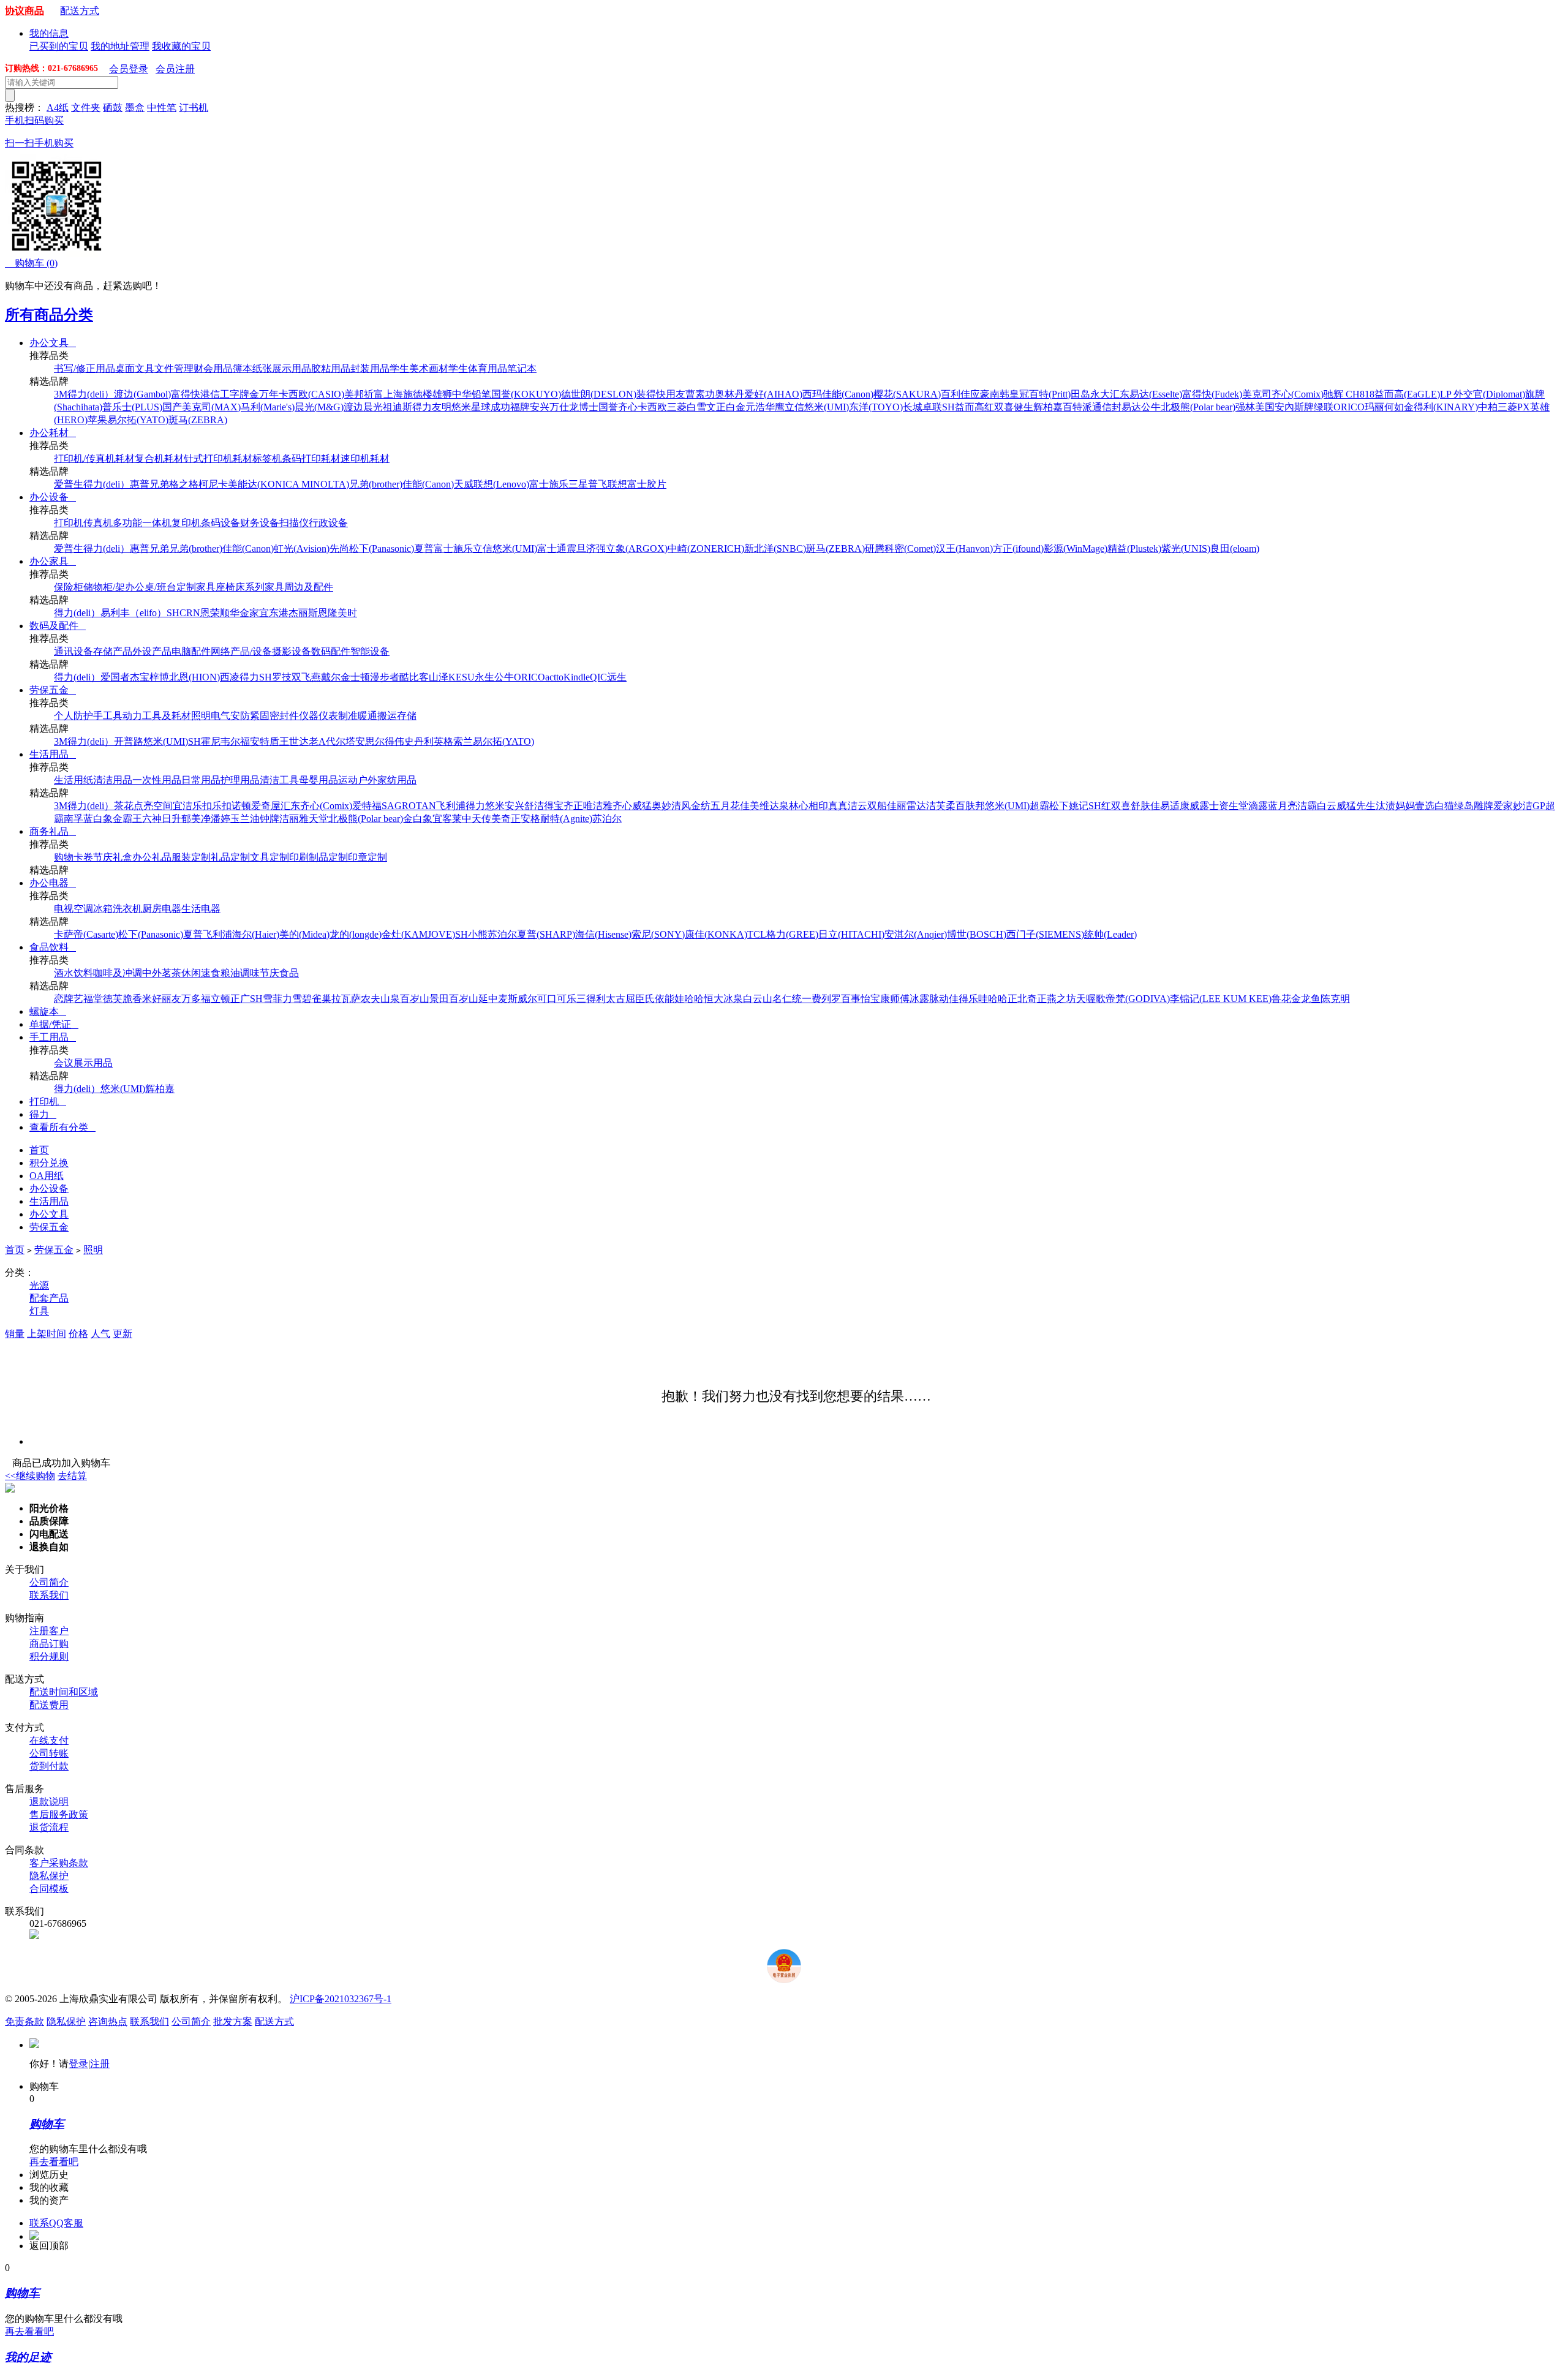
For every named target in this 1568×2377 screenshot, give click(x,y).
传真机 (98, 523)
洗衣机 (127, 909)
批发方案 (233, 2021)
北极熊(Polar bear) (1198, 407)
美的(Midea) (304, 934)
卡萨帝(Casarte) (86, 934)
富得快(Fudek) (1212, 394)
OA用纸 (47, 1176)
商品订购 (49, 1644)
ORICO (1349, 407)
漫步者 (385, 677)
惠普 (140, 484)
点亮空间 (153, 806)
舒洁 (534, 806)
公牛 (1151, 407)
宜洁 (183, 806)
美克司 (1257, 394)
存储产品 (113, 651)
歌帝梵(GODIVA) (1133, 999)
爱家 (1503, 806)
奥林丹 (729, 394)
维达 (769, 806)
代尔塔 (341, 741)
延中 (488, 999)
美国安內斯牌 (1284, 407)
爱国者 (115, 677)
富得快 (186, 394)
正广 (240, 999)
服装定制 (191, 857)
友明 (442, 407)
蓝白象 (98, 819)
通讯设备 (73, 651)
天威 (464, 484)
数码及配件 (58, 626)
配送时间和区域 (64, 1692)
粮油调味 (240, 973)
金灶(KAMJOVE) (418, 934)
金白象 (418, 819)
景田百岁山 (454, 999)
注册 (100, 2064)
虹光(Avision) (302, 548)
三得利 (591, 999)
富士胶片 (647, 484)
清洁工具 (279, 780)
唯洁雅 (598, 806)
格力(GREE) (792, 934)
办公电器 (53, 883)
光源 (39, 1285)
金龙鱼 (1306, 999)
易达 (1131, 407)
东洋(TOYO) (876, 407)
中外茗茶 (162, 973)
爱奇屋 (266, 806)
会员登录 (129, 69)
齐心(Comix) (1298, 394)
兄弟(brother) (376, 484)
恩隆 (328, 613)
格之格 (184, 484)
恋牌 (64, 999)
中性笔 (162, 107)
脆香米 (137, 999)
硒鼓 (113, 107)
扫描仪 (294, 523)
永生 (484, 677)
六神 (152, 819)
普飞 (598, 484)
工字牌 (235, 394)
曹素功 (700, 394)
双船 (877, 806)
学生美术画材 (419, 368)
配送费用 (49, 1705)
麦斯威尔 (518, 999)
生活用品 (53, 754)
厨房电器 (162, 909)
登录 (78, 2064)
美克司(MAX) (211, 407)
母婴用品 (318, 780)
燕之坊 (1061, 999)
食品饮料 (53, 947)
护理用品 (240, 780)
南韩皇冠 (1009, 394)
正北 (1017, 999)
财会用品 (213, 368)
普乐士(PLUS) (132, 407)
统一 (802, 999)
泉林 (789, 806)
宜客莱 (447, 819)
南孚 (73, 819)
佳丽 (897, 806)
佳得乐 (963, 999)
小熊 (478, 934)
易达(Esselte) (1156, 394)
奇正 (511, 819)
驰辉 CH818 (1349, 394)
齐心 (628, 407)
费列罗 (826, 999)
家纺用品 (397, 780)
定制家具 (196, 587)
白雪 (696, 407)
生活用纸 (73, 780)
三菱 (677, 407)
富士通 (552, 548)
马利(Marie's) (268, 407)
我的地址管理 (120, 46)
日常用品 (201, 780)
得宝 (554, 806)
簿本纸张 (252, 368)
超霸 (1039, 806)
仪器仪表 (318, 716)
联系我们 (49, 1595)
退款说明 (49, 1802)
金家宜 (254, 613)
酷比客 (414, 677)
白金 (736, 407)
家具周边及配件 (299, 587)
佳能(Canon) (848, 394)
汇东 (1120, 394)
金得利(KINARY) (1441, 407)
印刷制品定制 (318, 857)
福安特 (255, 741)
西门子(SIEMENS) (1045, 934)
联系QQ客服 (56, 2223)
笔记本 (522, 368)
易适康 (1175, 806)
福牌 (520, 407)
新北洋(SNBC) (775, 548)
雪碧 (302, 999)
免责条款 (24, 2021)
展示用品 (292, 368)
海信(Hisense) (603, 934)
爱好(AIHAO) (773, 394)
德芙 (113, 999)
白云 (1327, 806)
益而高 (970, 407)
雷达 (916, 806)
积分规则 (49, 1656)
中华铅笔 (472, 394)
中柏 (1488, 407)
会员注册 (175, 69)
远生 (617, 677)
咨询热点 (108, 2021)
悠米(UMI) (827, 407)
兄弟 (159, 484)
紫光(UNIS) (1186, 548)
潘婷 (221, 819)
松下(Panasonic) (382, 548)
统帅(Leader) (1110, 934)
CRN (190, 613)
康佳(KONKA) (716, 934)
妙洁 (1523, 806)
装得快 (651, 394)
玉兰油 (245, 819)
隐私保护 (49, 1876)
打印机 (69, 523)
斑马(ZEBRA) (198, 420)
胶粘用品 (331, 368)
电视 (64, 909)
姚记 (1079, 806)
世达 (299, 741)
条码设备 (221, 523)
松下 (1059, 806)
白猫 (1444, 806)
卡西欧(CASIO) (311, 394)
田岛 (1080, 394)
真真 (838, 806)
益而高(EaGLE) (1407, 394)
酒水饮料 (73, 973)
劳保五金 (53, 690)
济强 (596, 548)
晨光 (373, 407)
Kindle (577, 677)
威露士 (1204, 806)
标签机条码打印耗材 (296, 458)
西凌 (230, 677)
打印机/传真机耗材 (94, 458)
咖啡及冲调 (118, 973)
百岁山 (415, 999)
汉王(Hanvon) (964, 548)
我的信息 (49, 33)
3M (61, 394)
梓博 (159, 677)
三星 (578, 484)
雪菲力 (277, 999)
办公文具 (53, 343)
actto (554, 677)
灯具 (39, 1311)
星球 (481, 407)
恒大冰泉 (723, 999)
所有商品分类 (49, 315)
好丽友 (167, 999)
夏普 (424, 548)
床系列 (250, 587)
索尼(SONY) (658, 934)
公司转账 (49, 1753)
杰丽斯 (303, 613)
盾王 (279, 741)
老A (317, 741)
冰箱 (103, 909)
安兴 (540, 407)
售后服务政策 (59, 1814)
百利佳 (956, 394)
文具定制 (269, 857)
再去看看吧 (54, 2162)
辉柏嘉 (1048, 407)
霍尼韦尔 (221, 741)
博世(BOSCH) (977, 934)
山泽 (439, 677)
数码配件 (331, 651)
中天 (472, 819)
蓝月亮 (1283, 806)
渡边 (353, 407)
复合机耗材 (159, 458)
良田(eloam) (1235, 548)
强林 (1245, 407)
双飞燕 (306, 677)
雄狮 (442, 394)
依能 (665, 999)
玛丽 (1374, 407)
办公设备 (53, 497)
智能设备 (370, 651)
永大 (1100, 394)
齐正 (573, 806)
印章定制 (367, 857)
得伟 (394, 741)
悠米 (461, 407)
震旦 (576, 548)
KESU (462, 677)
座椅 (225, 587)
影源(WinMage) (1076, 548)
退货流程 (49, 1827)
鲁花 (1281, 999)
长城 (913, 407)
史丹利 (419, 741)
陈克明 (1335, 999)
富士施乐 (549, 484)
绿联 (1324, 407)
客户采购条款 (59, 1863)
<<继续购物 (30, 1476)
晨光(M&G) (319, 407)
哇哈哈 (993, 999)
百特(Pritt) (1050, 394)
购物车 (31, 263)
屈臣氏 (640, 999)
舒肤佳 (1145, 806)
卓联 (932, 407)
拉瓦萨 (346, 999)
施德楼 (418, 394)
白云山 (758, 999)
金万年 (264, 394)
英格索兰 (453, 741)
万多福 (196, 999)
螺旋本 (48, 1011)
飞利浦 (451, 806)
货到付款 (49, 1766)
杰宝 (140, 677)
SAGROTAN (409, 806)
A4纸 (58, 107)
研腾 (875, 548)
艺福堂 (88, 999)
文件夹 (86, 107)
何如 (1394, 407)
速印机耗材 (365, 458)
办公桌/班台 (151, 587)
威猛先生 (1356, 806)
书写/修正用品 (85, 368)
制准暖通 (358, 716)
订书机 (194, 107)
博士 (589, 407)
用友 (676, 394)
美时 (347, 613)
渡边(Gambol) (142, 394)
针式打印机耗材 (218, 458)
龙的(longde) (356, 934)
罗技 (282, 677)
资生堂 (1234, 806)
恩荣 (210, 613)
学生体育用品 (478, 368)
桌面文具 (135, 368)
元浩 (755, 407)
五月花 (725, 806)
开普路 (129, 741)
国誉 (608, 407)
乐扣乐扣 (212, 806)
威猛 (642, 806)
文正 (716, 407)
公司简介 (49, 1582)
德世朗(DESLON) (599, 394)
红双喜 (999, 407)
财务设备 (260, 523)
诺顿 (241, 806)
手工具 (108, 716)
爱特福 (367, 806)
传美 (491, 819)
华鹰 (775, 407)
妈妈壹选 (1415, 806)
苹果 (97, 420)
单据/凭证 (54, 1024)
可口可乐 (557, 999)
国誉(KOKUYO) (526, 394)
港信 (210, 394)
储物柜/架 (104, 587)
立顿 (221, 999)
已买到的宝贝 (59, 46)
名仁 (782, 999)
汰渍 (1385, 806)
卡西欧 (652, 407)
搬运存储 (397, 716)
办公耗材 (53, 433)
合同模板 (49, 1889)
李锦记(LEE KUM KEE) (1221, 999)
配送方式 (80, 11)
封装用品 (370, 368)
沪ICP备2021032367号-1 (341, 1999)
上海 (393, 394)
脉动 (939, 999)
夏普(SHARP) (546, 934)
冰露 (919, 999)
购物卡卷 (73, 857)
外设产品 (152, 651)
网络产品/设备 (241, 651)
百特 (1072, 407)
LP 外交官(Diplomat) (1483, 394)
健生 (1023, 407)
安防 (240, 716)
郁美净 (196, 819)
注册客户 (49, 1631)
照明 (201, 716)
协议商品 (24, 11)
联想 (617, 484)
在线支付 (49, 1740)
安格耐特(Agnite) (556, 819)
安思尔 (370, 741)
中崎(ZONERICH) (706, 548)
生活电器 (201, 909)
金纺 (701, 806)
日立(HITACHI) (851, 934)
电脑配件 (191, 651)
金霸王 (127, 819)
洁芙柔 (941, 806)
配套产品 (49, 1298)
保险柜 (69, 587)
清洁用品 (113, 780)
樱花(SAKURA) (907, 394)
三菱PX (1514, 407)
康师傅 (895, 999)
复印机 (186, 523)
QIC (598, 677)
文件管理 (174, 368)
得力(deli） (91, 394)
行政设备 (328, 523)
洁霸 (1307, 806)
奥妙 (661, 806)
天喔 (1086, 999)
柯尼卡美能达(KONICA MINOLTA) (274, 484)
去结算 (72, 1476)
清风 (681, 806)
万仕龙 (564, 407)
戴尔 (331, 677)
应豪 (980, 394)
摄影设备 (292, 651)
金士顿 (355, 677)
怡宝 (870, 999)
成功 (500, 407)
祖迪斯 (398, 407)
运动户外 (358, 780)
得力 (422, 407)
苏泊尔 (607, 819)
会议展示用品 (83, 1063)
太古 (616, 999)
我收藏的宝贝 (181, 46)
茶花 (124, 806)
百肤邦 (970, 806)
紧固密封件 (274, 716)
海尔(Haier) (256, 934)
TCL (757, 934)
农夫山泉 (380, 999)
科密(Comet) (910, 548)
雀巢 (322, 999)
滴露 (1258, 806)
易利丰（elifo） (134, 613)
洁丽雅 (294, 819)
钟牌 (269, 819)
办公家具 (53, 561)
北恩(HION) (194, 677)
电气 (221, 716)
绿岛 (1464, 806)
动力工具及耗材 (157, 716)
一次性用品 (157, 780)
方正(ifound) (1018, 548)
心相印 (813, 806)
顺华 (230, 613)
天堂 (318, 819)
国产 (172, 407)
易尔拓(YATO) (138, 420)
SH (948, 407)
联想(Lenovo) (501, 484)
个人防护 (73, 716)
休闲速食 (201, 973)
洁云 (858, 806)
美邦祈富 (364, 394)
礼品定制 (230, 857)
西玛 (812, 394)
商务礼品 (53, 831)
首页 (39, 1150)
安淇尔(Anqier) (916, 934)
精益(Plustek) (1134, 548)
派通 (1092, 407)
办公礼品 (152, 857)
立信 (794, 407)
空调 (83, 909)
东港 (279, 613)
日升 (171, 819)
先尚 (339, 548)
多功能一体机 (142, 523)
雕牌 (1483, 806)
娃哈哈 (689, 999)
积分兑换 (49, 1163)
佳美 (750, 806)
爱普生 (69, 484)
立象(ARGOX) (637, 548)
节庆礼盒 (113, 857)
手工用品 (53, 1037)
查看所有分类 (62, 1127)
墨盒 (135, 107)
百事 (851, 999)
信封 (1112, 407)
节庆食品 (279, 973)
